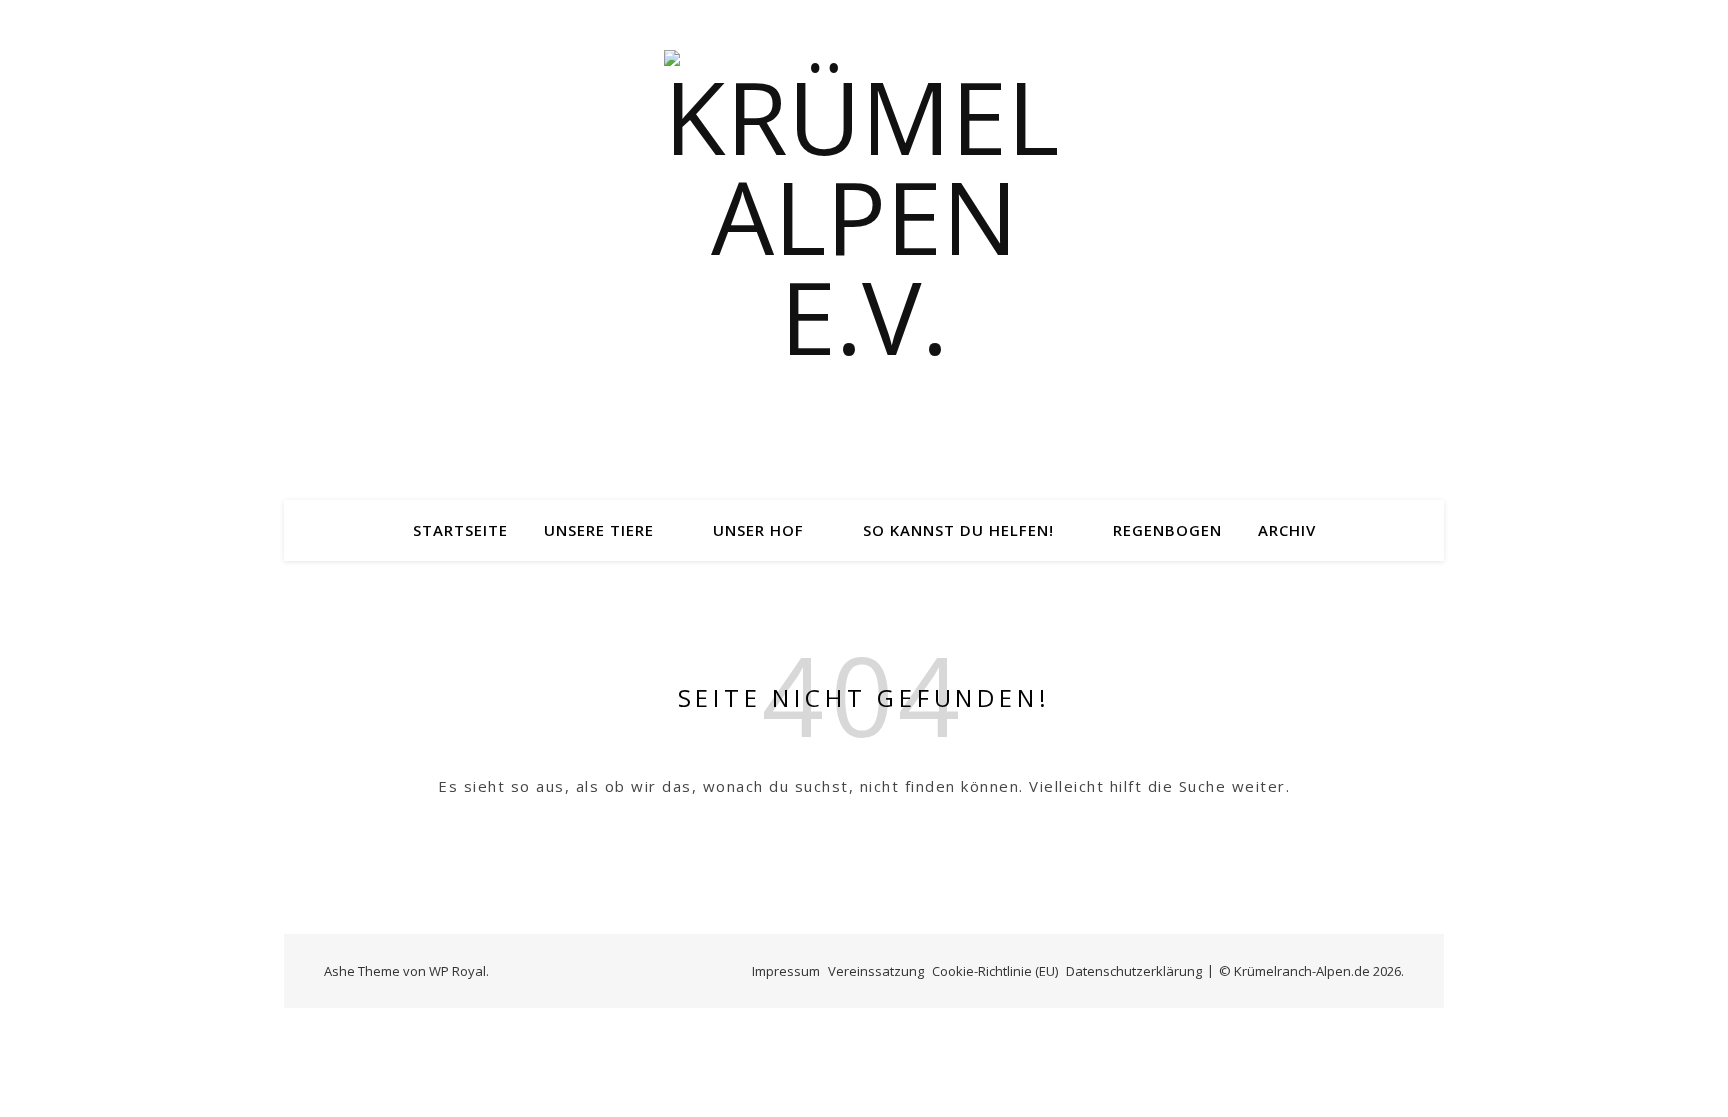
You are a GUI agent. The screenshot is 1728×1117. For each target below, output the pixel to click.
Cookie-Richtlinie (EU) (995, 971)
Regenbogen (1167, 530)
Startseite (460, 530)
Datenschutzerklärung (1134, 971)
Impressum (786, 971)
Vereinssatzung (876, 971)
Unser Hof (758, 530)
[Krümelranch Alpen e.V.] (864, 250)
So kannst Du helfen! (958, 530)
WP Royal (457, 971)
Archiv (1287, 530)
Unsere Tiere (599, 530)
